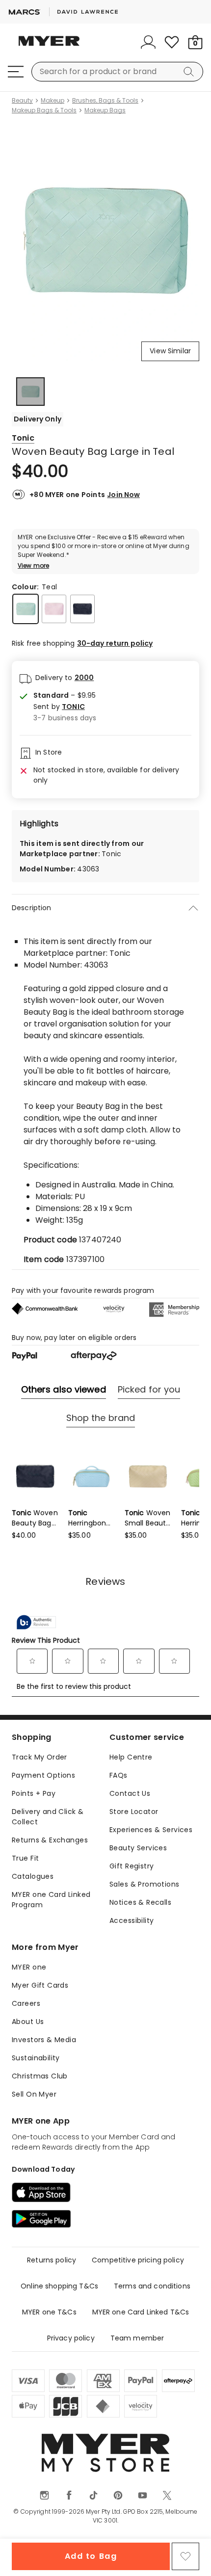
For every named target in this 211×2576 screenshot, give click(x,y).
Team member (137, 2338)
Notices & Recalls (140, 1902)
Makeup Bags (105, 110)
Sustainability (36, 2058)
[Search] (190, 72)
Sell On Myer (34, 2094)
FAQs (119, 1775)
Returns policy (52, 2260)
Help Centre (131, 1757)
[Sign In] (148, 42)
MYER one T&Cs (49, 2312)
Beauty (22, 101)
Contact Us (130, 1793)
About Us (28, 2022)
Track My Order (40, 1757)
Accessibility (132, 1920)
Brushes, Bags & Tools (105, 101)
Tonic (23, 438)
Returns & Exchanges (50, 1840)
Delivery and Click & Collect (48, 1817)
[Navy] (82, 609)
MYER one (29, 1967)
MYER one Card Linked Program (51, 1900)
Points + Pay (34, 1793)
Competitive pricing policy (138, 2260)
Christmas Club (40, 2076)
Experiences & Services (151, 1830)
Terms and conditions (152, 2286)
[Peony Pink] (54, 609)
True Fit (25, 1858)
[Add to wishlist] (185, 2556)
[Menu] (16, 72)
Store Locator (134, 1812)
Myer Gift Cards (40, 1985)
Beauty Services (138, 1848)
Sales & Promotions (145, 1884)
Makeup (53, 101)
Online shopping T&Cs (59, 2286)
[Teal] (26, 609)
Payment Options (43, 1775)
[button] (65, 707)
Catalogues (33, 1876)
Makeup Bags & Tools (44, 110)
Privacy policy (71, 2338)
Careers (26, 2003)
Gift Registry (132, 1866)
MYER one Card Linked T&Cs (141, 2312)
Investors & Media (44, 2040)
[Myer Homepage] (49, 47)
